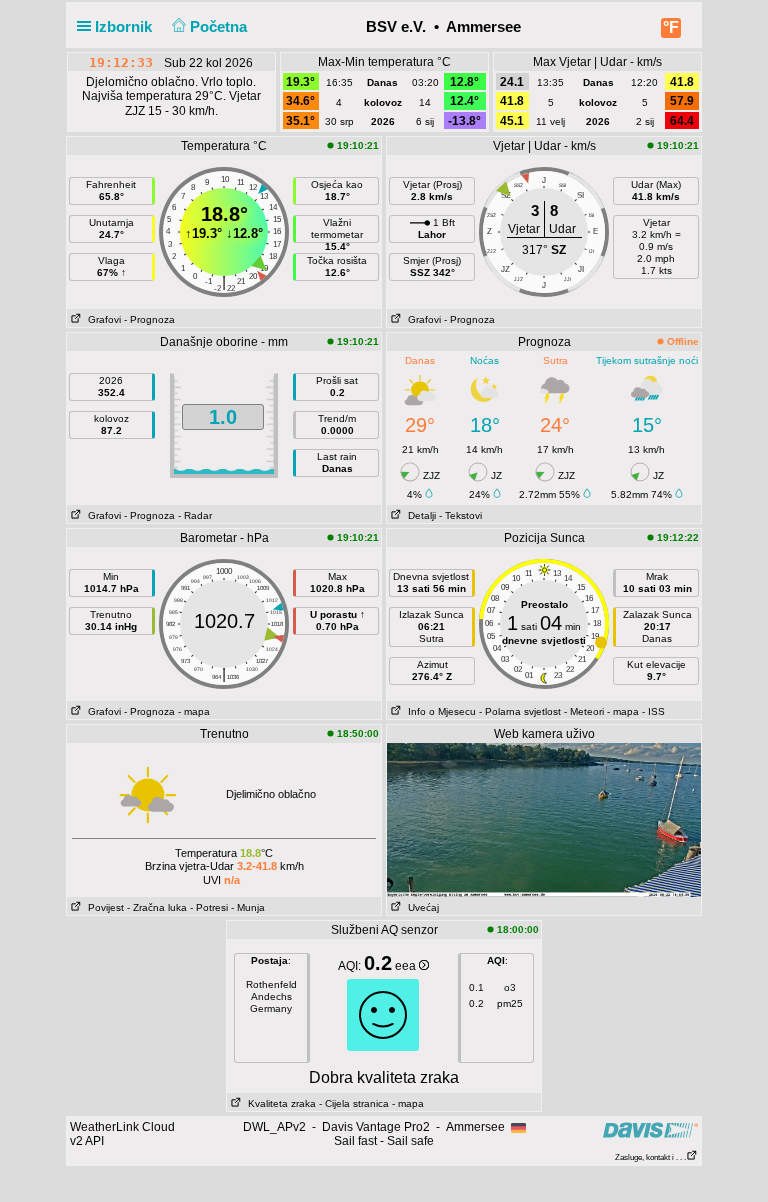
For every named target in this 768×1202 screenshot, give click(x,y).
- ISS (653, 711)
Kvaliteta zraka (279, 1103)
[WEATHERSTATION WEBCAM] (544, 819)
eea (407, 966)
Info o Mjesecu (439, 711)
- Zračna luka (157, 907)
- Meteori (584, 711)
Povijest (103, 907)
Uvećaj (420, 907)
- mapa (194, 711)
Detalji (419, 515)
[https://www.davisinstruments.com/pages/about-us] (650, 1129)
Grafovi (101, 319)
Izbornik (125, 26)
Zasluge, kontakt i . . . (650, 1157)
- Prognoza (149, 319)
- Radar (195, 515)
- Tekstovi (460, 515)
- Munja (248, 907)
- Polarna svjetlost (520, 711)
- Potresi (209, 907)
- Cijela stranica (354, 1103)
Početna (220, 26)
